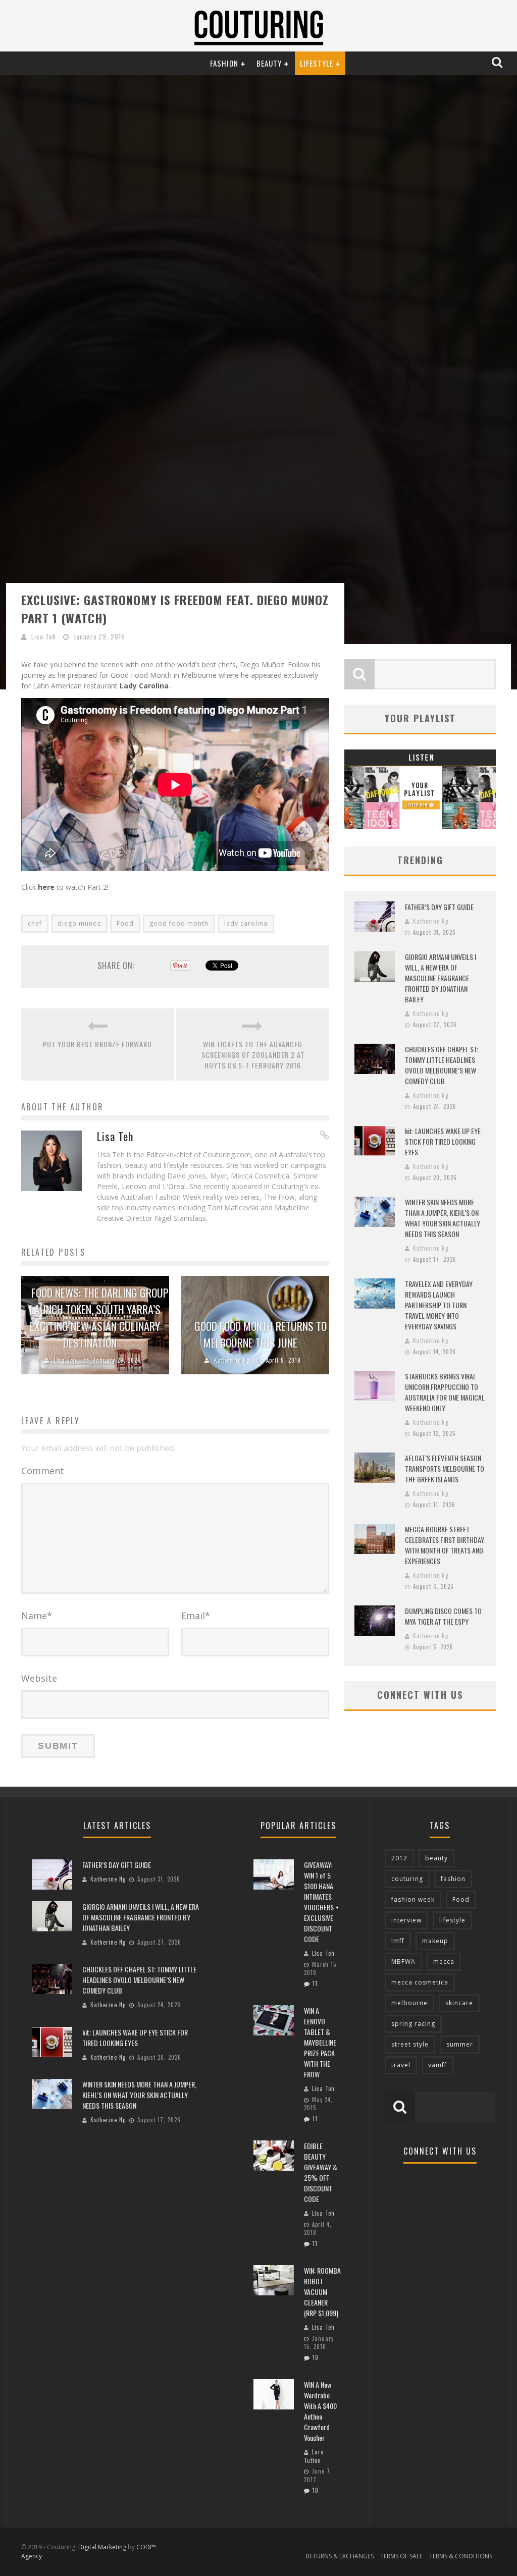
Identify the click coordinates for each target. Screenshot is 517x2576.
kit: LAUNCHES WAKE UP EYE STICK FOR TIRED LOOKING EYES (443, 1141)
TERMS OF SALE (401, 2556)
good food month (179, 923)
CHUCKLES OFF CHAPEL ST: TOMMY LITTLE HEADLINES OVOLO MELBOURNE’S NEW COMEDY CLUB (442, 1065)
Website (39, 1678)
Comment (43, 1471)
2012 (399, 1858)
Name (37, 1616)
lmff (398, 1941)
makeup (435, 1941)
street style (410, 2044)
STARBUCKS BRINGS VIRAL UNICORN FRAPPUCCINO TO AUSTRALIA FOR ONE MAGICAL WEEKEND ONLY (445, 1392)
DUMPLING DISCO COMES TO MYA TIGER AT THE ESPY (443, 1616)
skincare (459, 2003)
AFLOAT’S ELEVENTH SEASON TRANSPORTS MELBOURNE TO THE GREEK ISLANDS (445, 1468)
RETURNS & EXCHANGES (340, 2556)
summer (460, 2044)
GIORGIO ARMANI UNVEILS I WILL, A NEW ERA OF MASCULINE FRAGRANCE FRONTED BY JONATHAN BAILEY (441, 978)
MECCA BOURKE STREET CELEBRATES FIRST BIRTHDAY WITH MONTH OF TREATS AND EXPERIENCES (445, 1545)
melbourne (409, 2003)
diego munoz (79, 923)
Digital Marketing (102, 2547)
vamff (437, 2065)
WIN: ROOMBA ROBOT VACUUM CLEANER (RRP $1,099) (322, 2292)
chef (35, 923)
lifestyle (452, 1920)
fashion (453, 1879)
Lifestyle (317, 63)
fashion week (413, 1899)
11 (315, 1983)
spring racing (413, 2024)
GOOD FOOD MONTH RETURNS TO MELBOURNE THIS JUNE (261, 1334)
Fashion (224, 63)
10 (316, 2357)
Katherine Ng (232, 1360)
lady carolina (246, 923)
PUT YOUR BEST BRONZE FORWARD (97, 1044)
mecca (444, 1962)
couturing (407, 1879)
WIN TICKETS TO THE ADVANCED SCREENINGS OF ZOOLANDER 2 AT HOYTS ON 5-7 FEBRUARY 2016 (253, 1055)
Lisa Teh (44, 636)
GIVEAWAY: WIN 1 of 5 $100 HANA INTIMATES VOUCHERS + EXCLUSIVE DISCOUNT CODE (321, 1902)
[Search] (498, 63)
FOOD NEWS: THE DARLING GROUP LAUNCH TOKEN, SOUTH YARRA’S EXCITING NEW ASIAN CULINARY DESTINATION (99, 1318)
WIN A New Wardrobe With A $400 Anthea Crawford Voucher (320, 2411)
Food (125, 923)
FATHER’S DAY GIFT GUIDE (439, 907)
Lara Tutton (314, 2456)
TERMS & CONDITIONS (461, 2556)
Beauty (269, 63)
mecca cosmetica (420, 1982)
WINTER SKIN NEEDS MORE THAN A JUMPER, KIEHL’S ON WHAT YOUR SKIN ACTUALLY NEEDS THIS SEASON (443, 1218)
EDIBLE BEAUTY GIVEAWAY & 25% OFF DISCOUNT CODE (321, 2172)
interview (406, 1920)
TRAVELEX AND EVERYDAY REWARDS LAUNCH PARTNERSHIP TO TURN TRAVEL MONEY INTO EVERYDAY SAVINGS (439, 1305)
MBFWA (403, 1962)
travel (401, 2065)
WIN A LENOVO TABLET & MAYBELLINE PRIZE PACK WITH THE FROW (320, 2042)
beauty (436, 1858)
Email (196, 1616)
